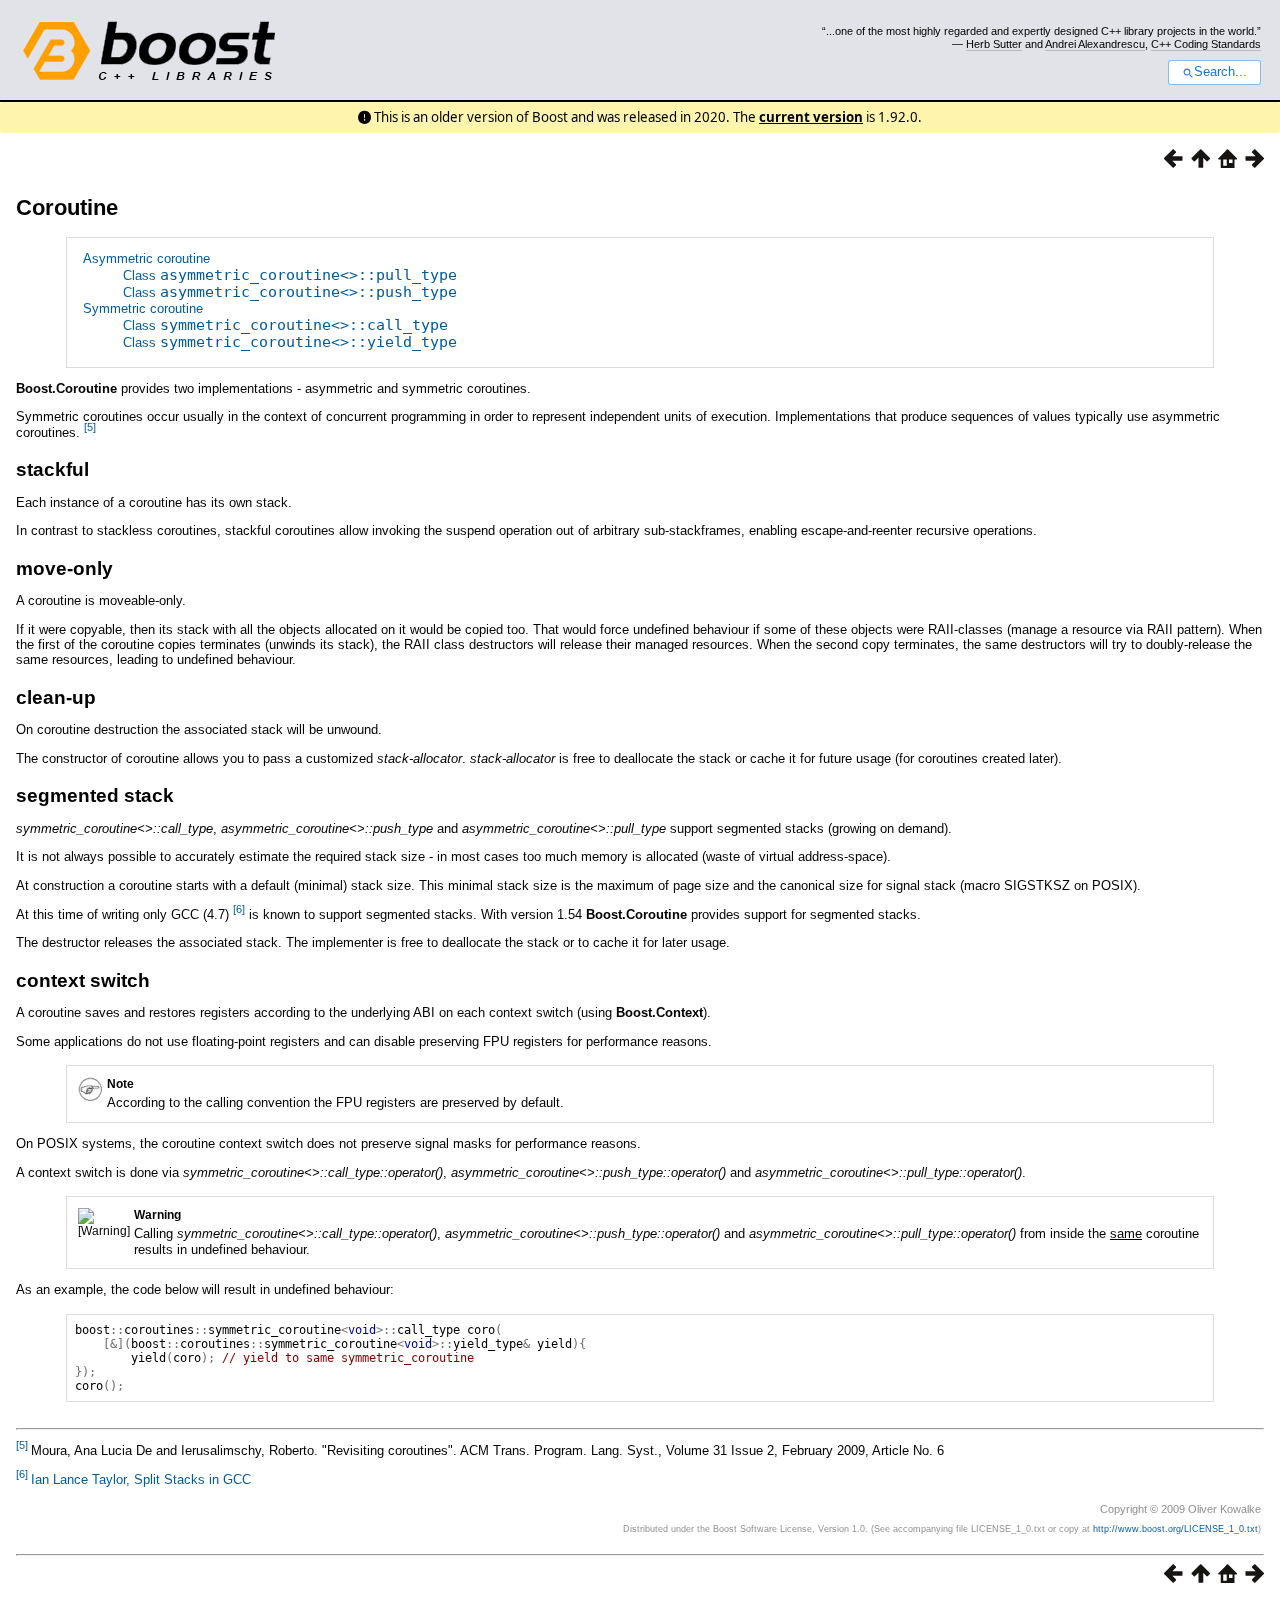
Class (290, 275)
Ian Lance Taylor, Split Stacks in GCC (141, 1479)
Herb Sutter (994, 44)
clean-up (56, 697)
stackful (52, 469)
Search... (1220, 72)
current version (811, 117)
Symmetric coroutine (143, 308)
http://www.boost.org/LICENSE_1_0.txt (1175, 1529)
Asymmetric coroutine (146, 258)
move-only (64, 568)
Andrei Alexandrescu (1095, 44)
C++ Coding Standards (1206, 44)
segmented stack (95, 795)
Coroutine (67, 207)
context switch (83, 980)
